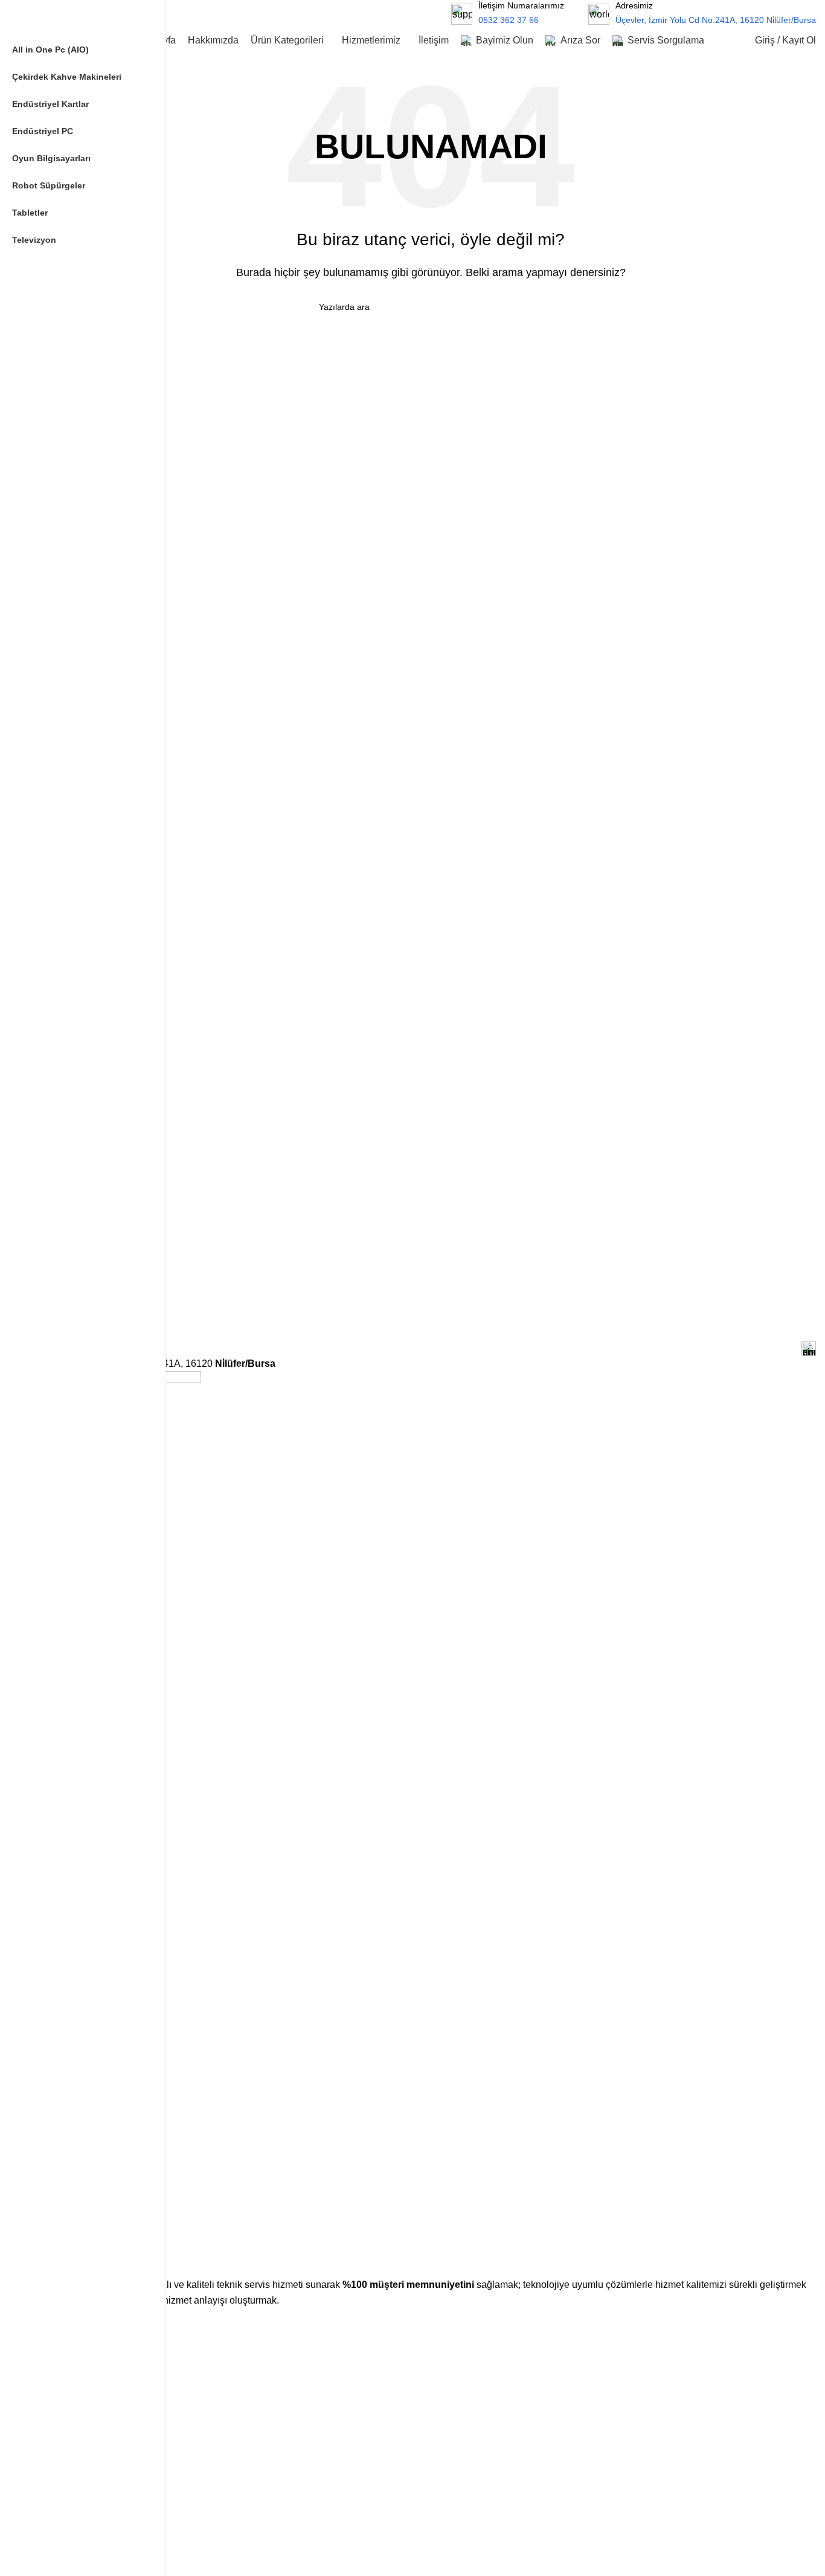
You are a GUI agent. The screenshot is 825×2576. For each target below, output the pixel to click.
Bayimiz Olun (70, 2426)
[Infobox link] (702, 14)
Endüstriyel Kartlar (80, 2555)
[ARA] (413, 14)
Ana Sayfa (65, 2344)
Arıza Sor (63, 2447)
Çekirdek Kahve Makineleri (96, 2535)
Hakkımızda (68, 2365)
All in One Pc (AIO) (81, 2514)
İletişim (59, 2468)
